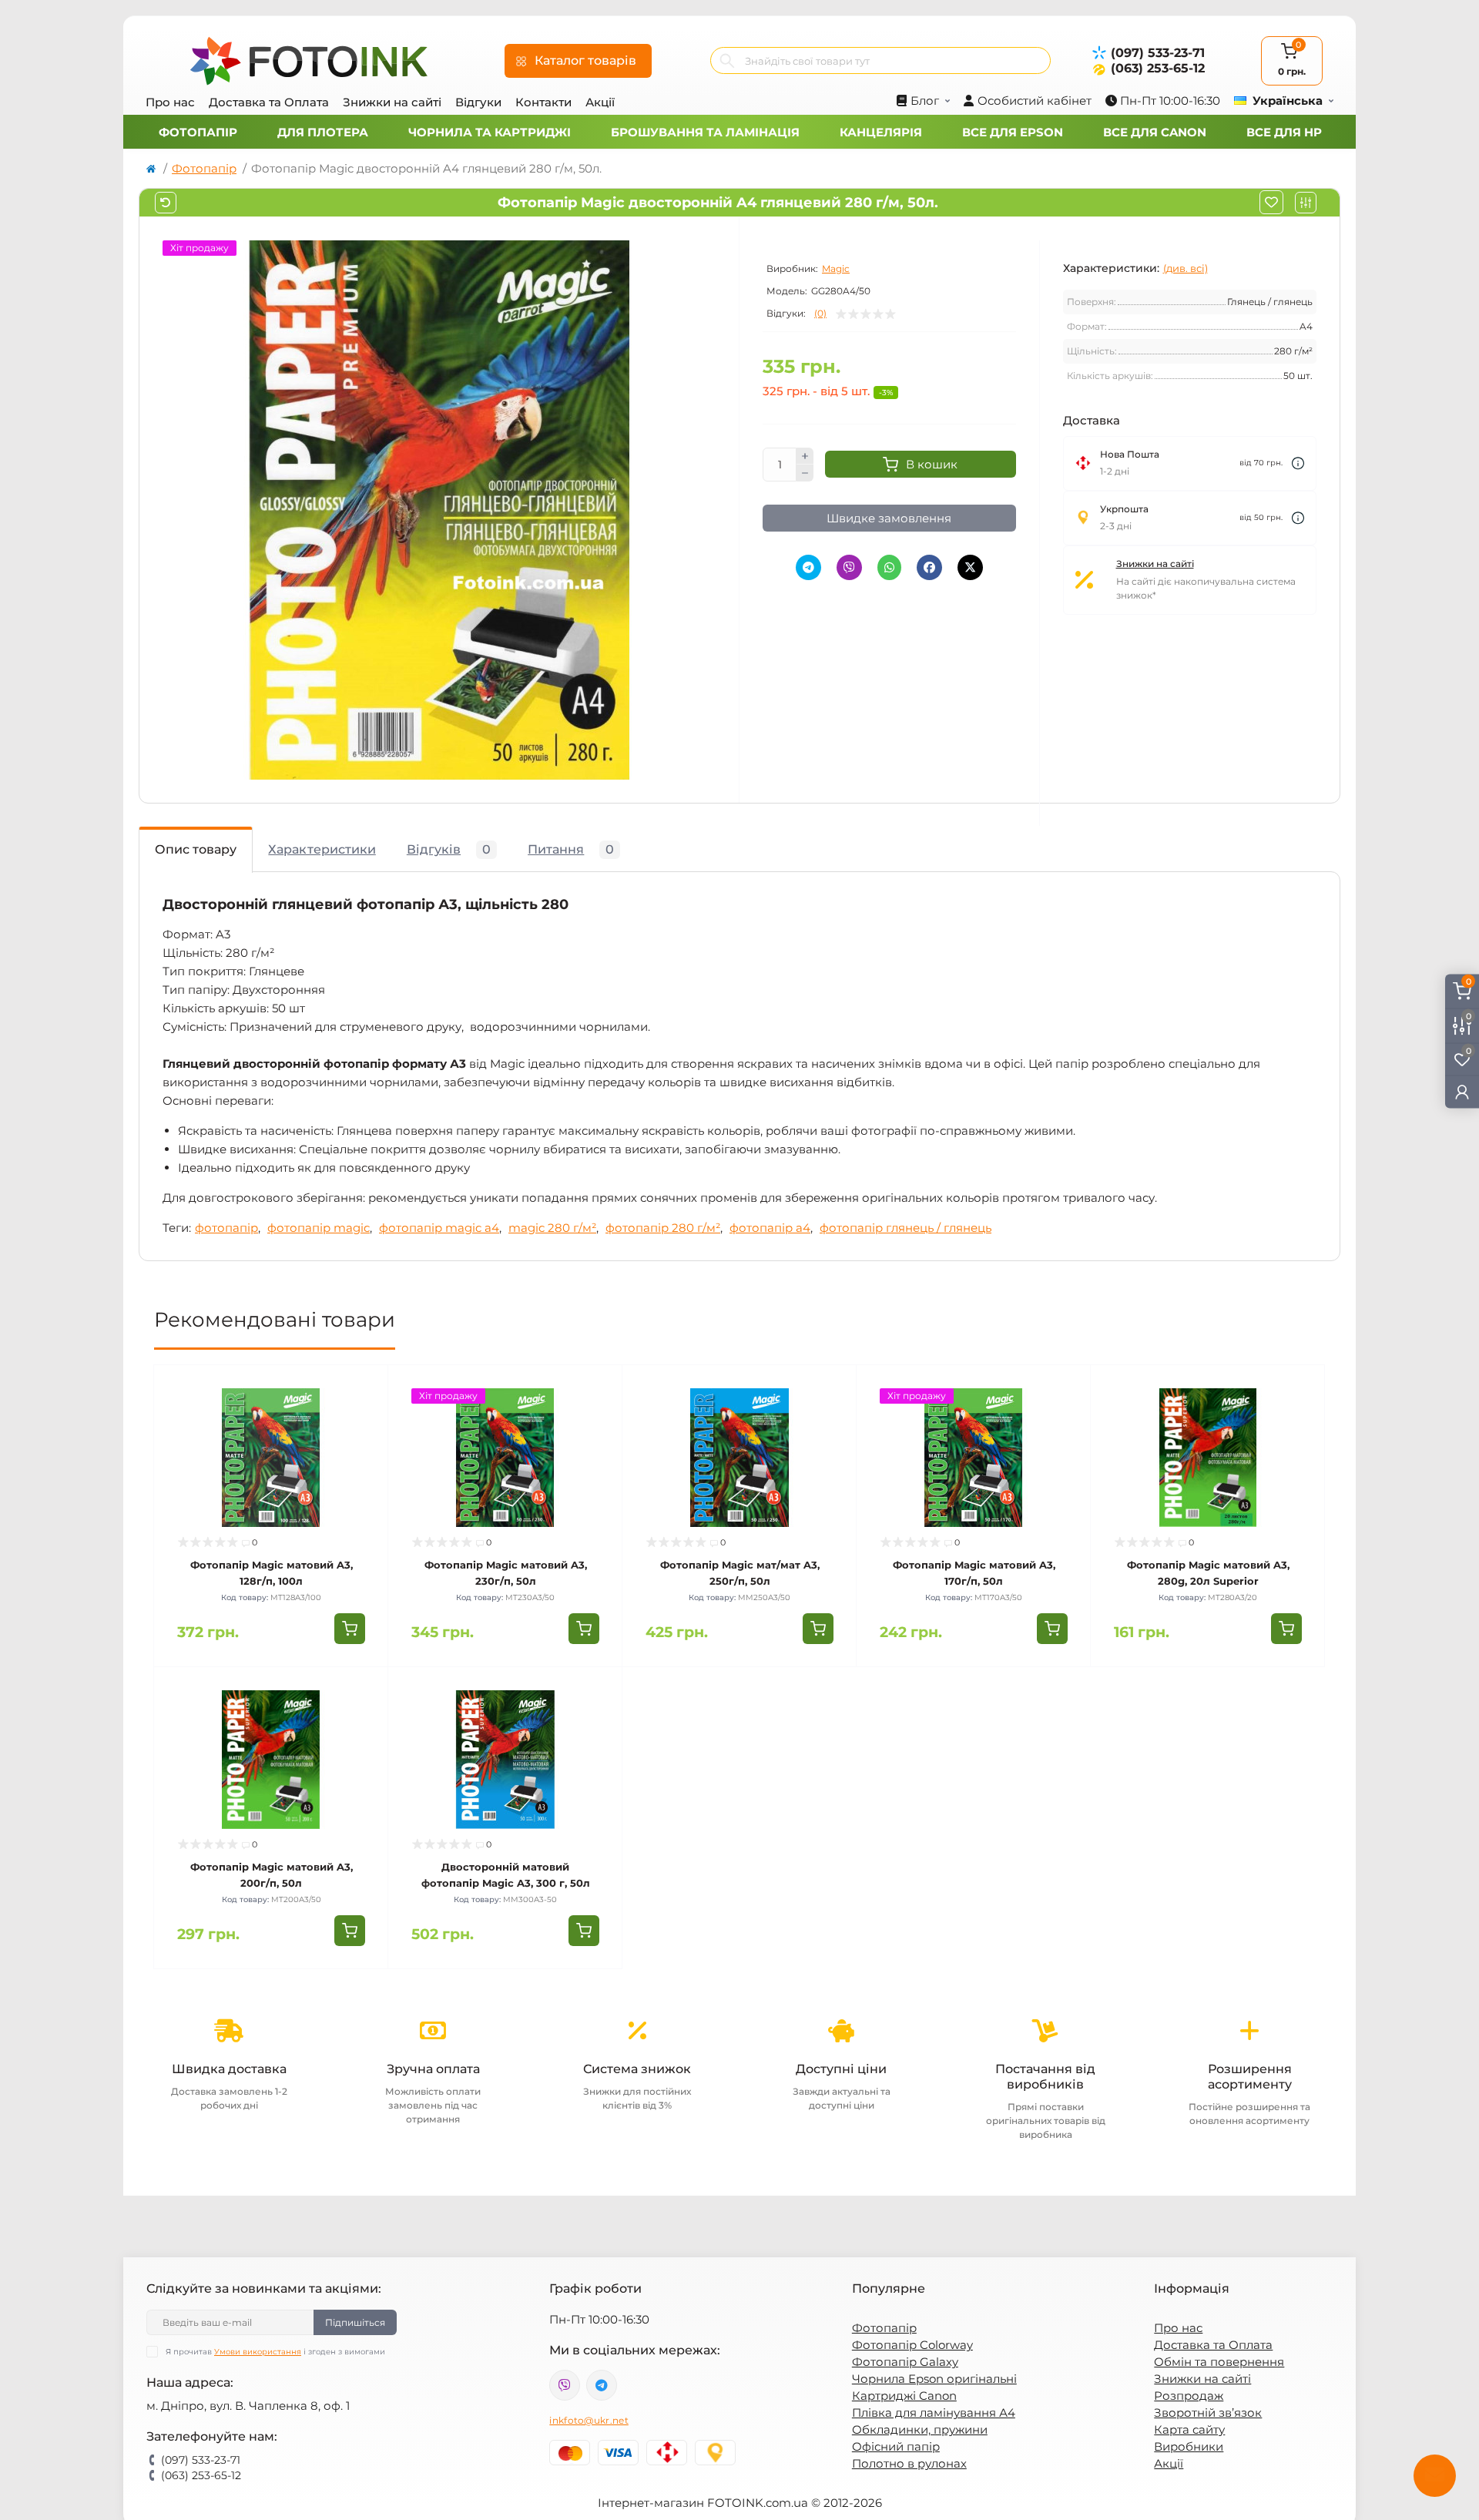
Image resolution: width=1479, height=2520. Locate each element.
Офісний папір (896, 2446)
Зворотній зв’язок (1208, 2413)
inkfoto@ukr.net (589, 2420)
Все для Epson (1013, 132)
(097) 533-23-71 (1158, 53)
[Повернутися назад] (166, 203)
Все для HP (1284, 132)
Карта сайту (1189, 2429)
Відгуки (478, 102)
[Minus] (805, 473)
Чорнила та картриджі (490, 132)
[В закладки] (1271, 202)
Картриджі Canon (904, 2396)
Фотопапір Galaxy (905, 2362)
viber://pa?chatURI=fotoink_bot (565, 2385)
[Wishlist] (365, 1418)
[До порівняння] (1306, 203)
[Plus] (805, 456)
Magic (836, 268)
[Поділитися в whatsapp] (889, 567)
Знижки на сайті (392, 102)
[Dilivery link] (1298, 463)
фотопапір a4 (770, 1228)
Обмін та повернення (1219, 2362)
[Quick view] (365, 1388)
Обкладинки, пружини (920, 2429)
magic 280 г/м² (552, 1228)
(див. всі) (1186, 268)
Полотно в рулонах (909, 2463)
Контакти (543, 102)
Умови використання (258, 2352)
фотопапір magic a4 (439, 1228)
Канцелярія (881, 132)
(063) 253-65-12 (1158, 68)
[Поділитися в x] (970, 567)
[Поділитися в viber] (849, 567)
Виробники (1189, 2446)
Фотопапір (198, 132)
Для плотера (323, 132)
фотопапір (226, 1228)
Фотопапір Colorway (912, 2345)
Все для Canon (1155, 132)
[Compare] (365, 1447)
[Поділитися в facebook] (929, 567)
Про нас (170, 102)
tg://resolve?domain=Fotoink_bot (602, 2385)
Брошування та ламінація (705, 132)
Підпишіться (355, 2322)
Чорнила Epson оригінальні (934, 2379)
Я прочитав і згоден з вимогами (275, 2352)
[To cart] (350, 1629)
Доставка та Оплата (269, 102)
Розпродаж (1189, 2396)
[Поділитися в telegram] (808, 567)
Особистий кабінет (1035, 101)
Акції (600, 102)
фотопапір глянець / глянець (906, 1228)
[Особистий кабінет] (1462, 1092)
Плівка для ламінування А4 (934, 2413)
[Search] (727, 60)
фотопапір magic (319, 1228)
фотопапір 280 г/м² (663, 1228)
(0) (820, 314)
